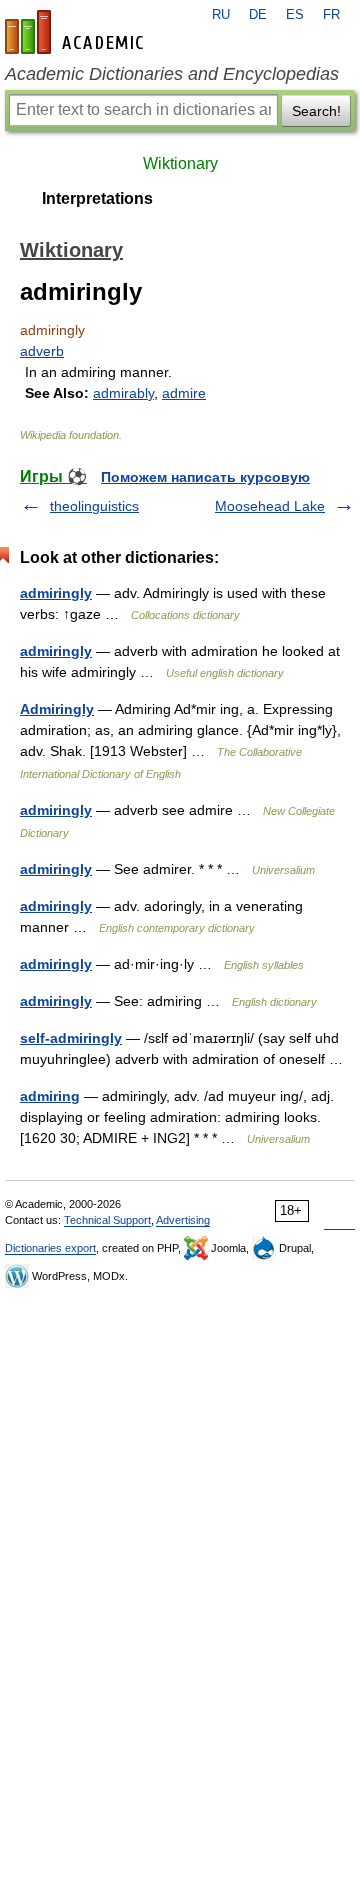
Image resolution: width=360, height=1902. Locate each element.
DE (258, 15)
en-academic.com (77, 32)
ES (295, 15)
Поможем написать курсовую (205, 477)
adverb (42, 351)
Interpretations (97, 198)
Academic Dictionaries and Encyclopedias (172, 74)
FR (331, 15)
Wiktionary (180, 163)
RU (221, 15)
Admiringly (57, 709)
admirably (123, 393)
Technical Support (107, 1220)
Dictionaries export (50, 1248)
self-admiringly (71, 1038)
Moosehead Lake (270, 506)
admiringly (56, 593)
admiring (50, 1096)
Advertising (183, 1220)
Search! (316, 111)
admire (184, 393)
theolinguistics (94, 506)
